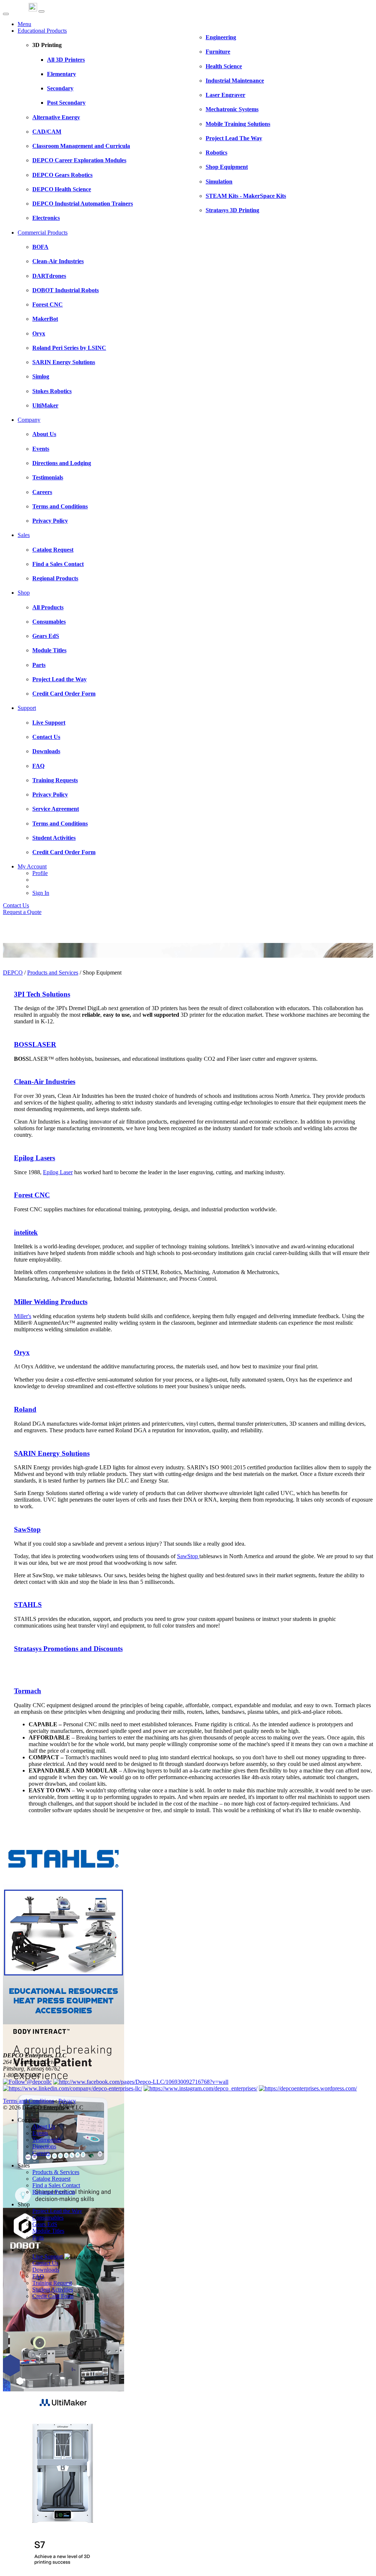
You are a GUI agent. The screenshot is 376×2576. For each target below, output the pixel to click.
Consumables (48, 2218)
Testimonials (47, 2140)
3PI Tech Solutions (42, 994)
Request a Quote (22, 912)
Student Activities (53, 2290)
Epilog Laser (58, 1172)
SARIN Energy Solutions (52, 1453)
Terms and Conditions (28, 2101)
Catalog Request (51, 2179)
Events (40, 2133)
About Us (44, 2127)
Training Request (52, 2283)
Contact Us (16, 905)
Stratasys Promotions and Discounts (68, 1649)
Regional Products (54, 2192)
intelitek (26, 1232)
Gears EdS (45, 2224)
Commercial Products (43, 233)
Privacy (67, 2101)
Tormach (28, 1691)
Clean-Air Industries (45, 1082)
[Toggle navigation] (41, 11)
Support (27, 708)
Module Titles (48, 2231)
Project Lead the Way (57, 2211)
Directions (44, 2146)
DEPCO (13, 973)
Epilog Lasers (35, 1158)
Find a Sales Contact (56, 2185)
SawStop (27, 1529)
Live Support (48, 2256)
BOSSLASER (35, 1044)
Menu (24, 24)
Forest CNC (32, 1195)
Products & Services (56, 2172)
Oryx (22, 1352)
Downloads (46, 2270)
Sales (24, 535)
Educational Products (42, 31)
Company (29, 420)
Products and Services (53, 973)
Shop (24, 593)
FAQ (38, 2276)
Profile (40, 873)
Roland (25, 1409)
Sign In (41, 893)
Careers (41, 2153)
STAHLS (28, 1605)
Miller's (23, 1316)
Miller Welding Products (51, 1302)
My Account (32, 866)
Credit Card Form (53, 2296)
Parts (38, 2237)
